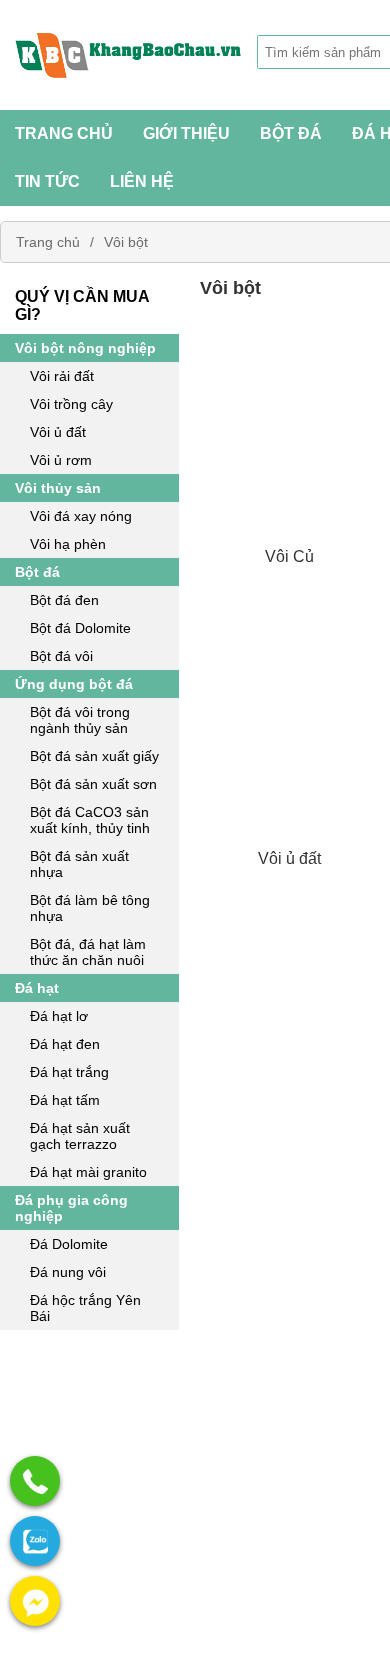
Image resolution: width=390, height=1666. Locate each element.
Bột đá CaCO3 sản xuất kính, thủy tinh (90, 820)
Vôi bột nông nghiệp (85, 348)
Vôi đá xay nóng (81, 516)
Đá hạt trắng (69, 1072)
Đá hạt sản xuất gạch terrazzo (80, 1136)
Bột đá (37, 572)
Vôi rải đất (62, 376)
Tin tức (47, 181)
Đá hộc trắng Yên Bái (85, 1308)
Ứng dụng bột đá (74, 684)
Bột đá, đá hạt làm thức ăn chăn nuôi (88, 952)
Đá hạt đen (65, 1044)
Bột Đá (291, 133)
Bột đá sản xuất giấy (94, 756)
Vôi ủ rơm (61, 460)
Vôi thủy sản (58, 488)
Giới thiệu (186, 133)
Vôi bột (126, 242)
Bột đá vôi (61, 656)
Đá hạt (37, 988)
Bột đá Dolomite (80, 628)
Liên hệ (142, 181)
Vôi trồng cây (71, 404)
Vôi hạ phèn (68, 544)
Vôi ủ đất (58, 432)
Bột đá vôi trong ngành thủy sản (80, 720)
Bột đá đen (64, 600)
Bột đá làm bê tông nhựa (90, 908)
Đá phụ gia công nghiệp (71, 1208)
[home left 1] (89, 1411)
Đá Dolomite (69, 1244)
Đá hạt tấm (65, 1100)
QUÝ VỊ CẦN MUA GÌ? (82, 305)
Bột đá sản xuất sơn (93, 784)
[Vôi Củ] (289, 453)
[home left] (89, 1573)
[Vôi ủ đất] (289, 755)
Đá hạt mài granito (88, 1172)
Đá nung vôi (68, 1272)
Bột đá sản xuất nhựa (79, 864)
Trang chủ (64, 133)
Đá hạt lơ (59, 1016)
